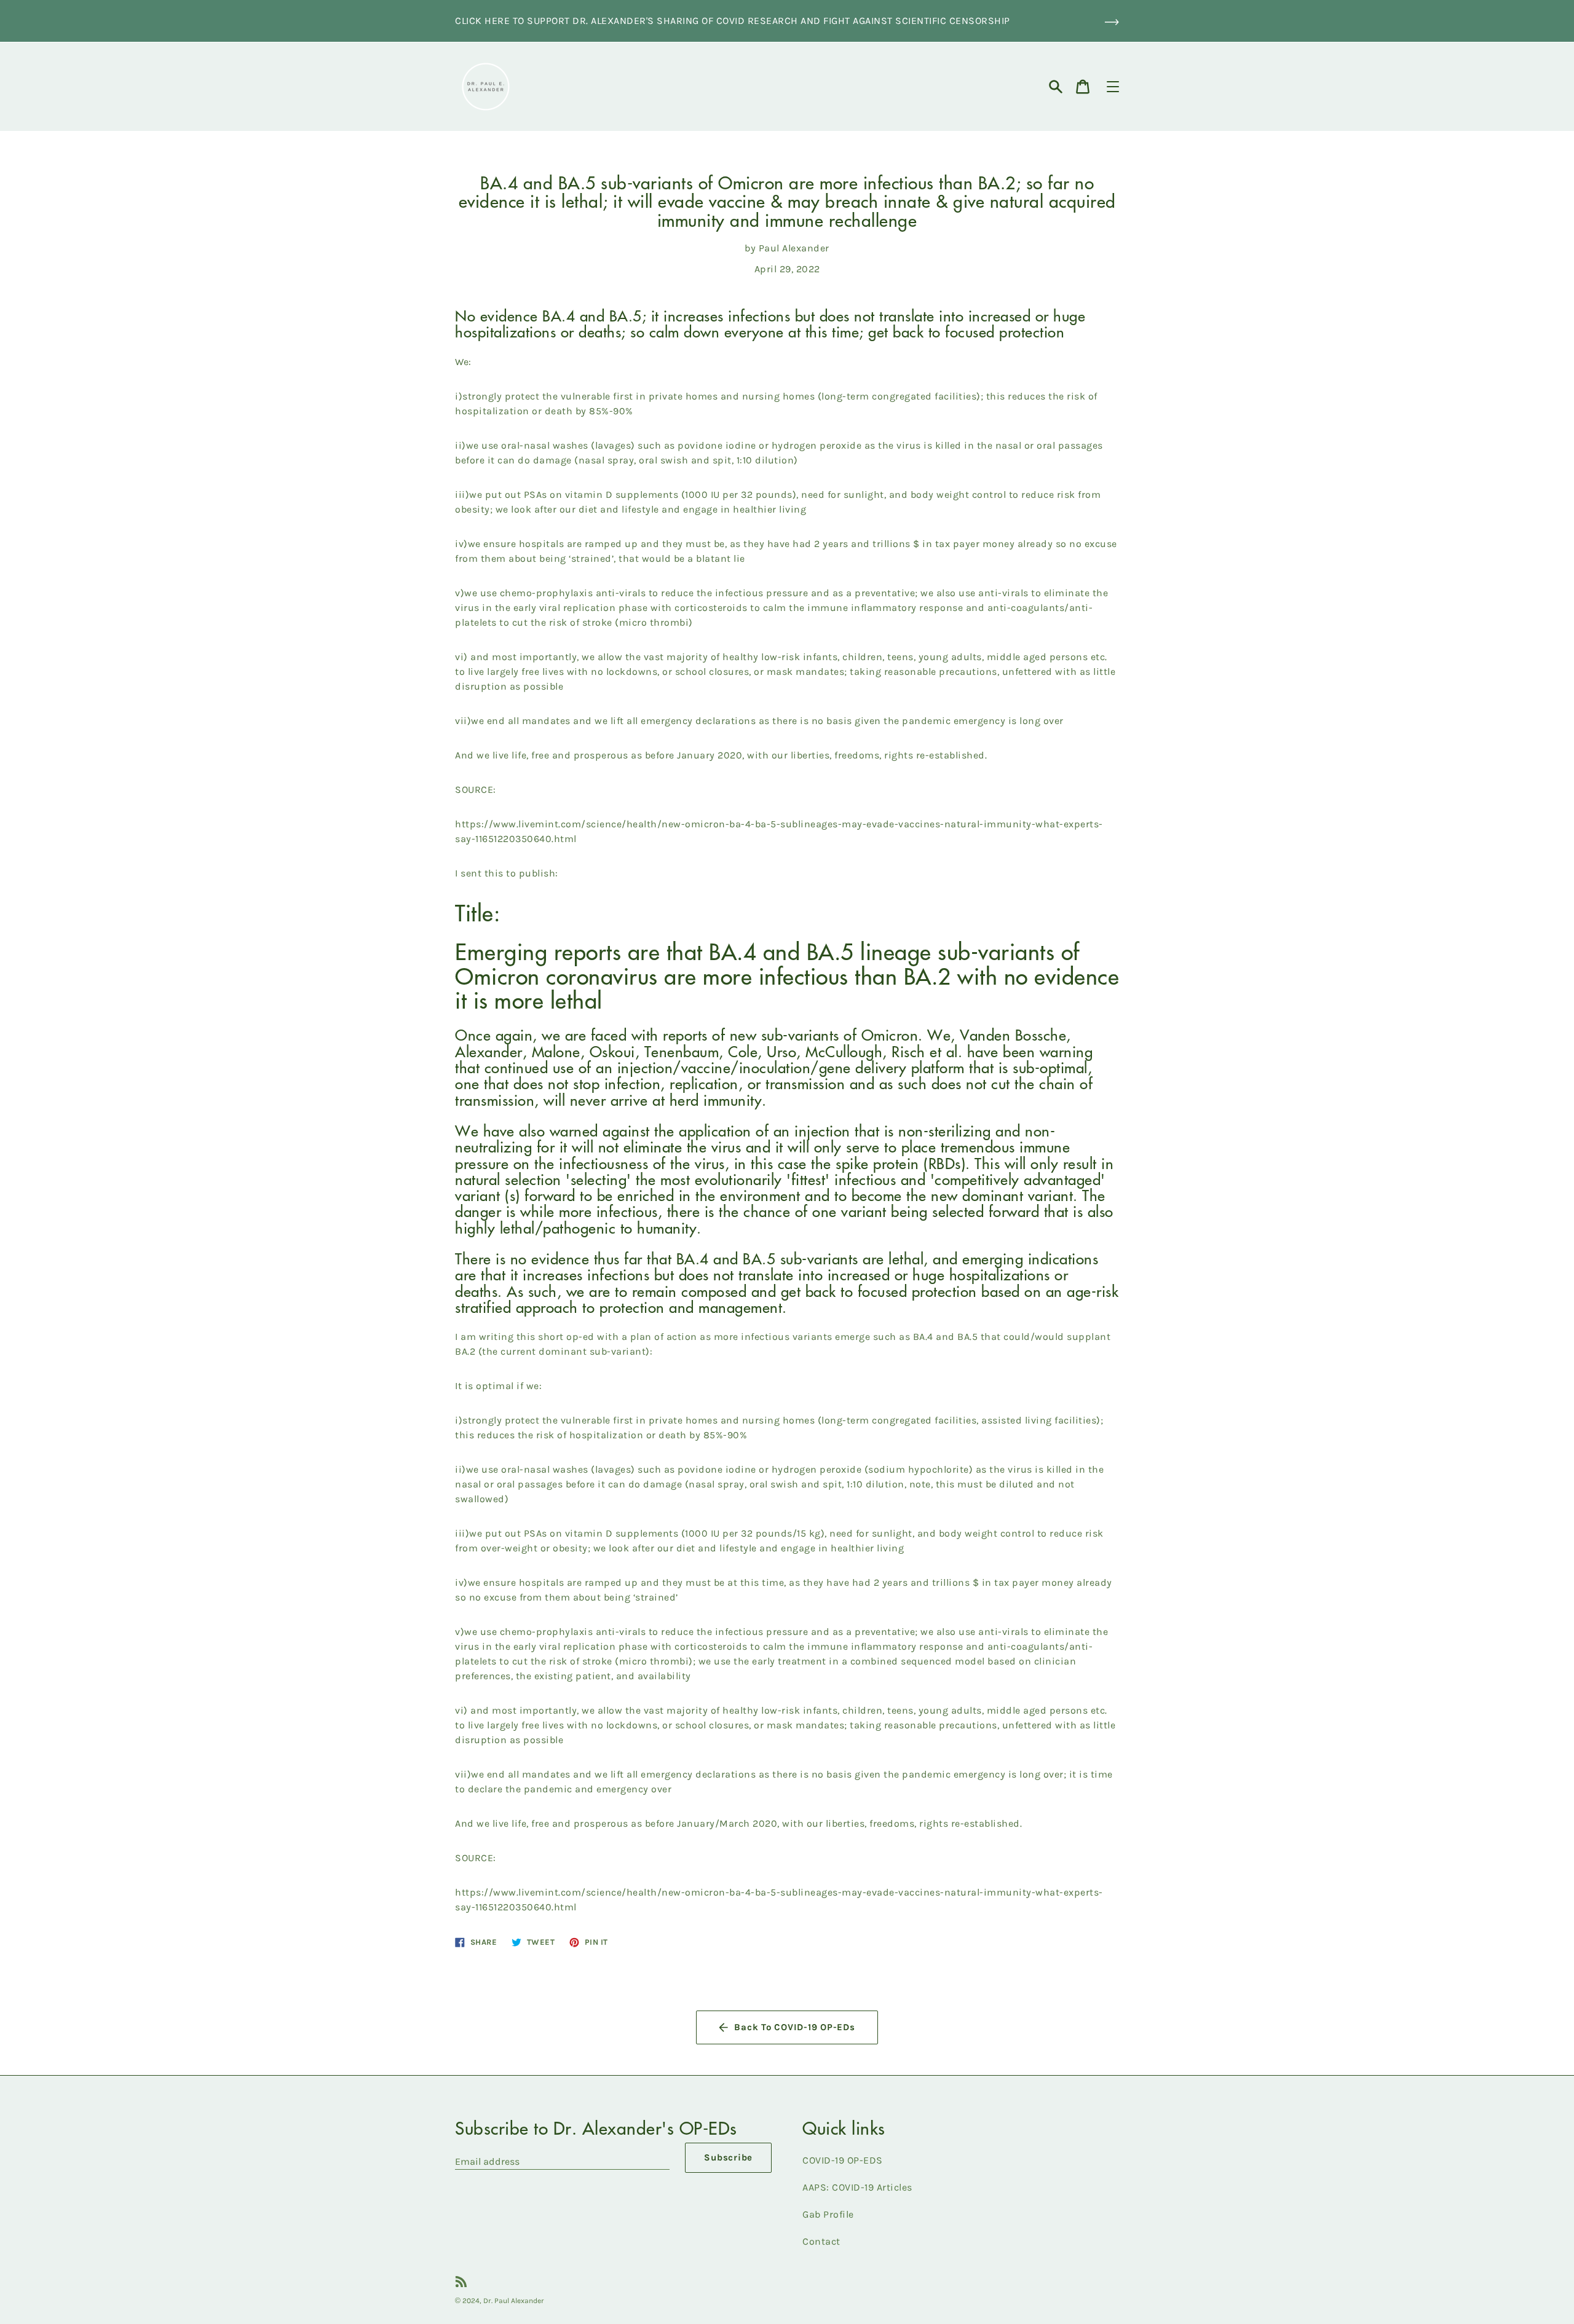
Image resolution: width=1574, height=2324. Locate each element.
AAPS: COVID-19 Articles (857, 2187)
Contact (821, 2241)
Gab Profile (828, 2214)
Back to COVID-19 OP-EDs (794, 2027)
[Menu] (1113, 87)
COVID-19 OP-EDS (843, 2160)
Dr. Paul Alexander (514, 2301)
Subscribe (728, 2157)
